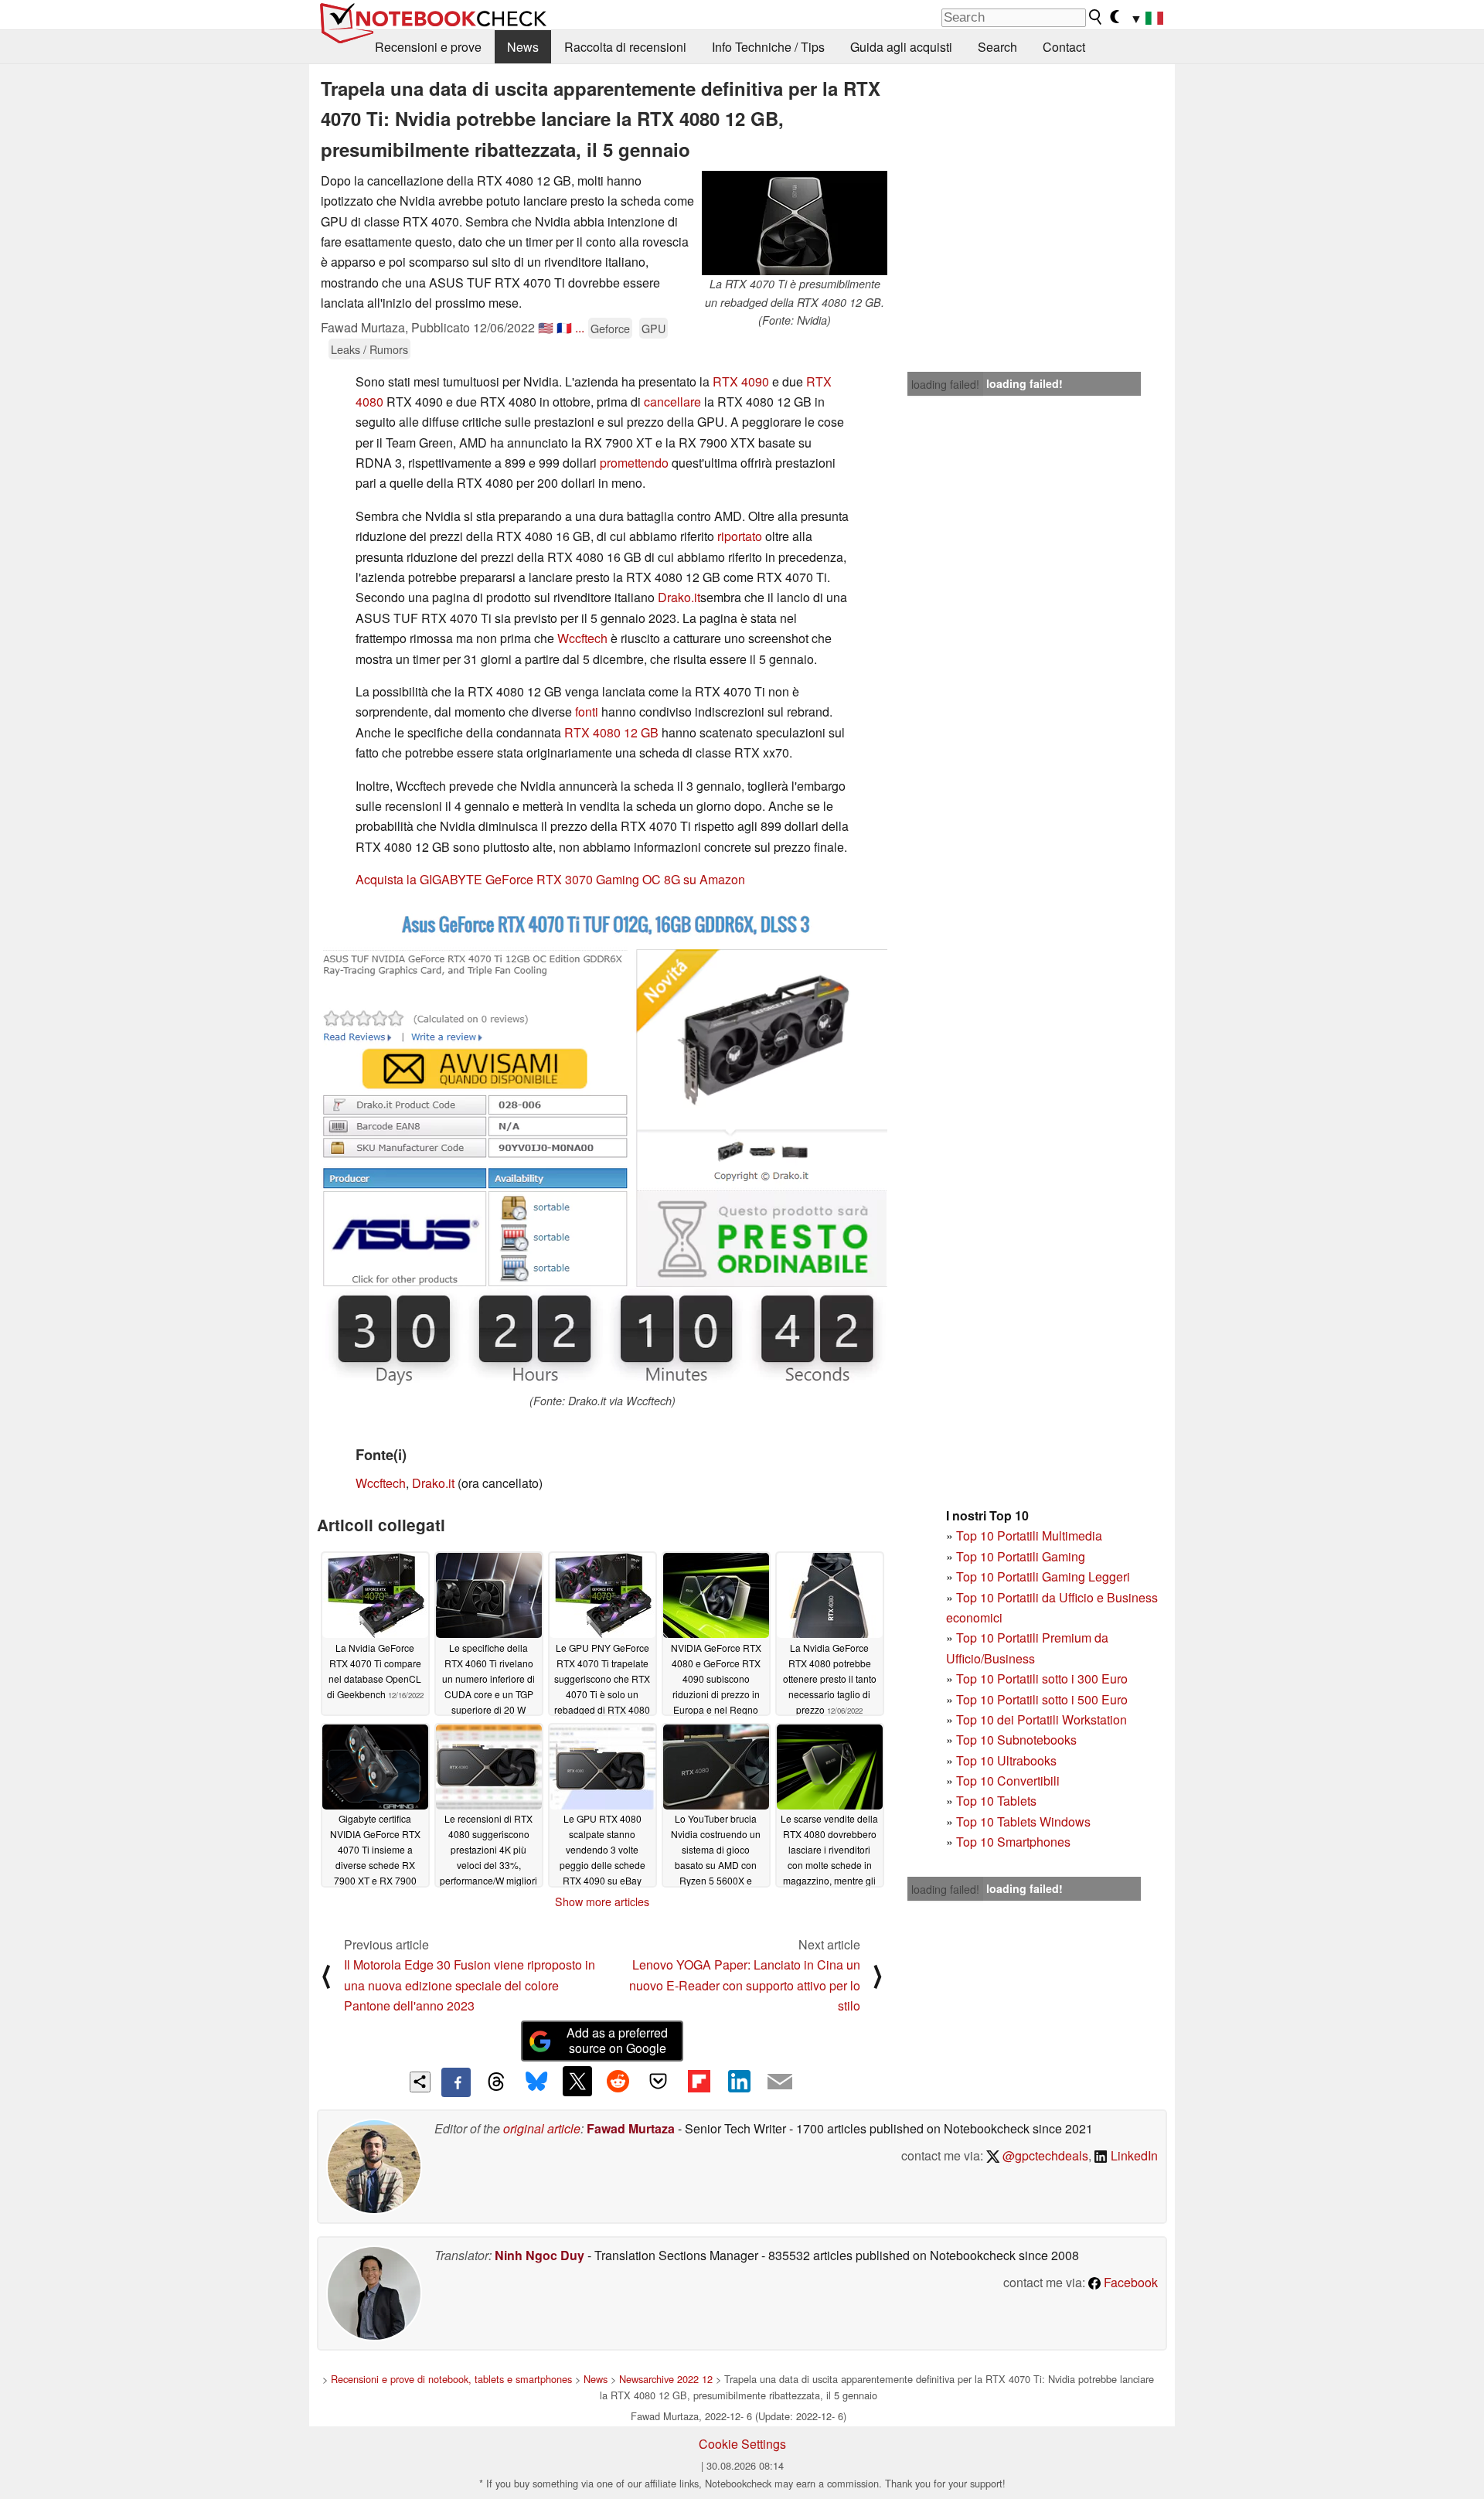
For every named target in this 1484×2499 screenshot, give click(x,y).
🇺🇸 (546, 327)
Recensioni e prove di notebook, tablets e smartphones (451, 2379)
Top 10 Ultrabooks (1006, 1760)
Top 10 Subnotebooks (1016, 1740)
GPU (654, 328)
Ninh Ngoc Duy (539, 2255)
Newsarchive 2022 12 (666, 2379)
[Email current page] (780, 2082)
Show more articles (602, 1901)
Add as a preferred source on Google (617, 2041)
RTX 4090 (741, 381)
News (523, 47)
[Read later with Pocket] (659, 2081)
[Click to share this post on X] (577, 2081)
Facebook (1129, 2282)
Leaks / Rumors (369, 349)
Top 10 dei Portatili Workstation (1042, 1719)
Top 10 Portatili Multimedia (1029, 1535)
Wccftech (582, 638)
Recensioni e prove (428, 47)
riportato (740, 536)
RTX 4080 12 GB (611, 732)
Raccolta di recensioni (625, 47)
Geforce (610, 328)
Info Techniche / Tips (768, 47)
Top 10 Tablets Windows (1023, 1821)
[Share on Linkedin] (739, 2081)
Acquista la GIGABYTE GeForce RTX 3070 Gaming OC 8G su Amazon (550, 879)
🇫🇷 (564, 327)
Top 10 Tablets (996, 1801)
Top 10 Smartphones (1013, 1842)
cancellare (672, 402)
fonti (587, 712)
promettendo (634, 463)
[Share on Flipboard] (699, 2081)
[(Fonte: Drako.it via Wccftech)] (602, 1147)
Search (997, 47)
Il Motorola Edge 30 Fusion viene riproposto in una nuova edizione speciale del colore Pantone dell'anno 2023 (470, 1985)
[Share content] (420, 2082)
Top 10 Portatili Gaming (1021, 1556)
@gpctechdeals (1044, 2155)
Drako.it (679, 597)
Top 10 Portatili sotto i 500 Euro (1042, 1699)
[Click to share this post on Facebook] (456, 2082)
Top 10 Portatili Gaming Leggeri (1043, 1576)
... (580, 327)
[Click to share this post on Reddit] (618, 2081)
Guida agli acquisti (901, 47)
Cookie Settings (742, 2444)
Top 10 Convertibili (1008, 1781)
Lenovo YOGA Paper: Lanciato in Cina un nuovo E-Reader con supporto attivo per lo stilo (745, 1985)
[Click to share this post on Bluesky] (536, 2082)
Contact (1064, 47)
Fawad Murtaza (631, 2128)
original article (542, 2128)
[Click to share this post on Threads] (496, 2082)
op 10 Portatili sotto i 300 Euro (1045, 1678)
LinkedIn (1133, 2155)
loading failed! (945, 384)
